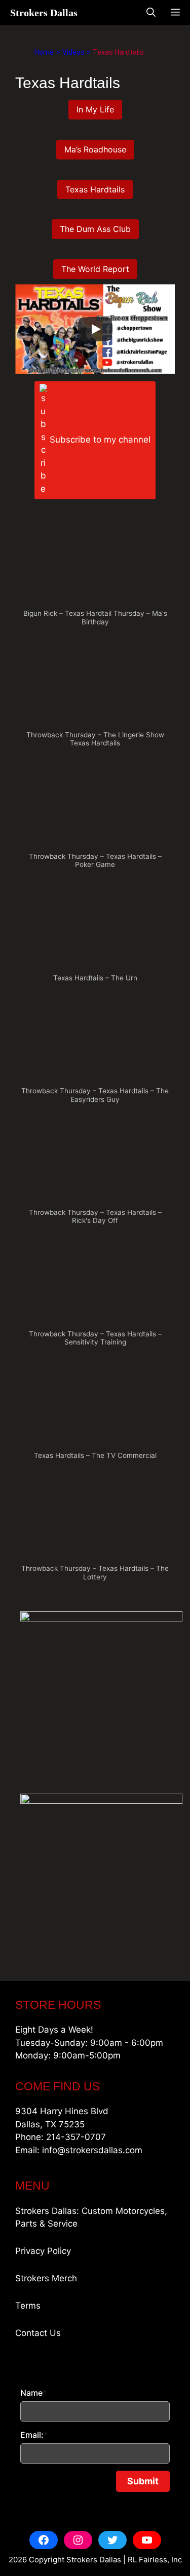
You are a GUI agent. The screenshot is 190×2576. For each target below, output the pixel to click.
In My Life (95, 109)
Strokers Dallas (44, 13)
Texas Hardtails (95, 189)
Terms (28, 2306)
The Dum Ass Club (95, 229)
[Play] (95, 329)
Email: (34, 2435)
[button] (95, 575)
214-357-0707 (76, 2137)
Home (44, 52)
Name (33, 2393)
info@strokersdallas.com (92, 2150)
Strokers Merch (46, 2278)
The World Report (95, 269)
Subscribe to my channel (100, 440)
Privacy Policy (43, 2251)
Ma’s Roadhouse (95, 149)
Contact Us (38, 2333)
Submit (143, 2481)
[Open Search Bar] (151, 13)
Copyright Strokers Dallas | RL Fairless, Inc (105, 2560)
